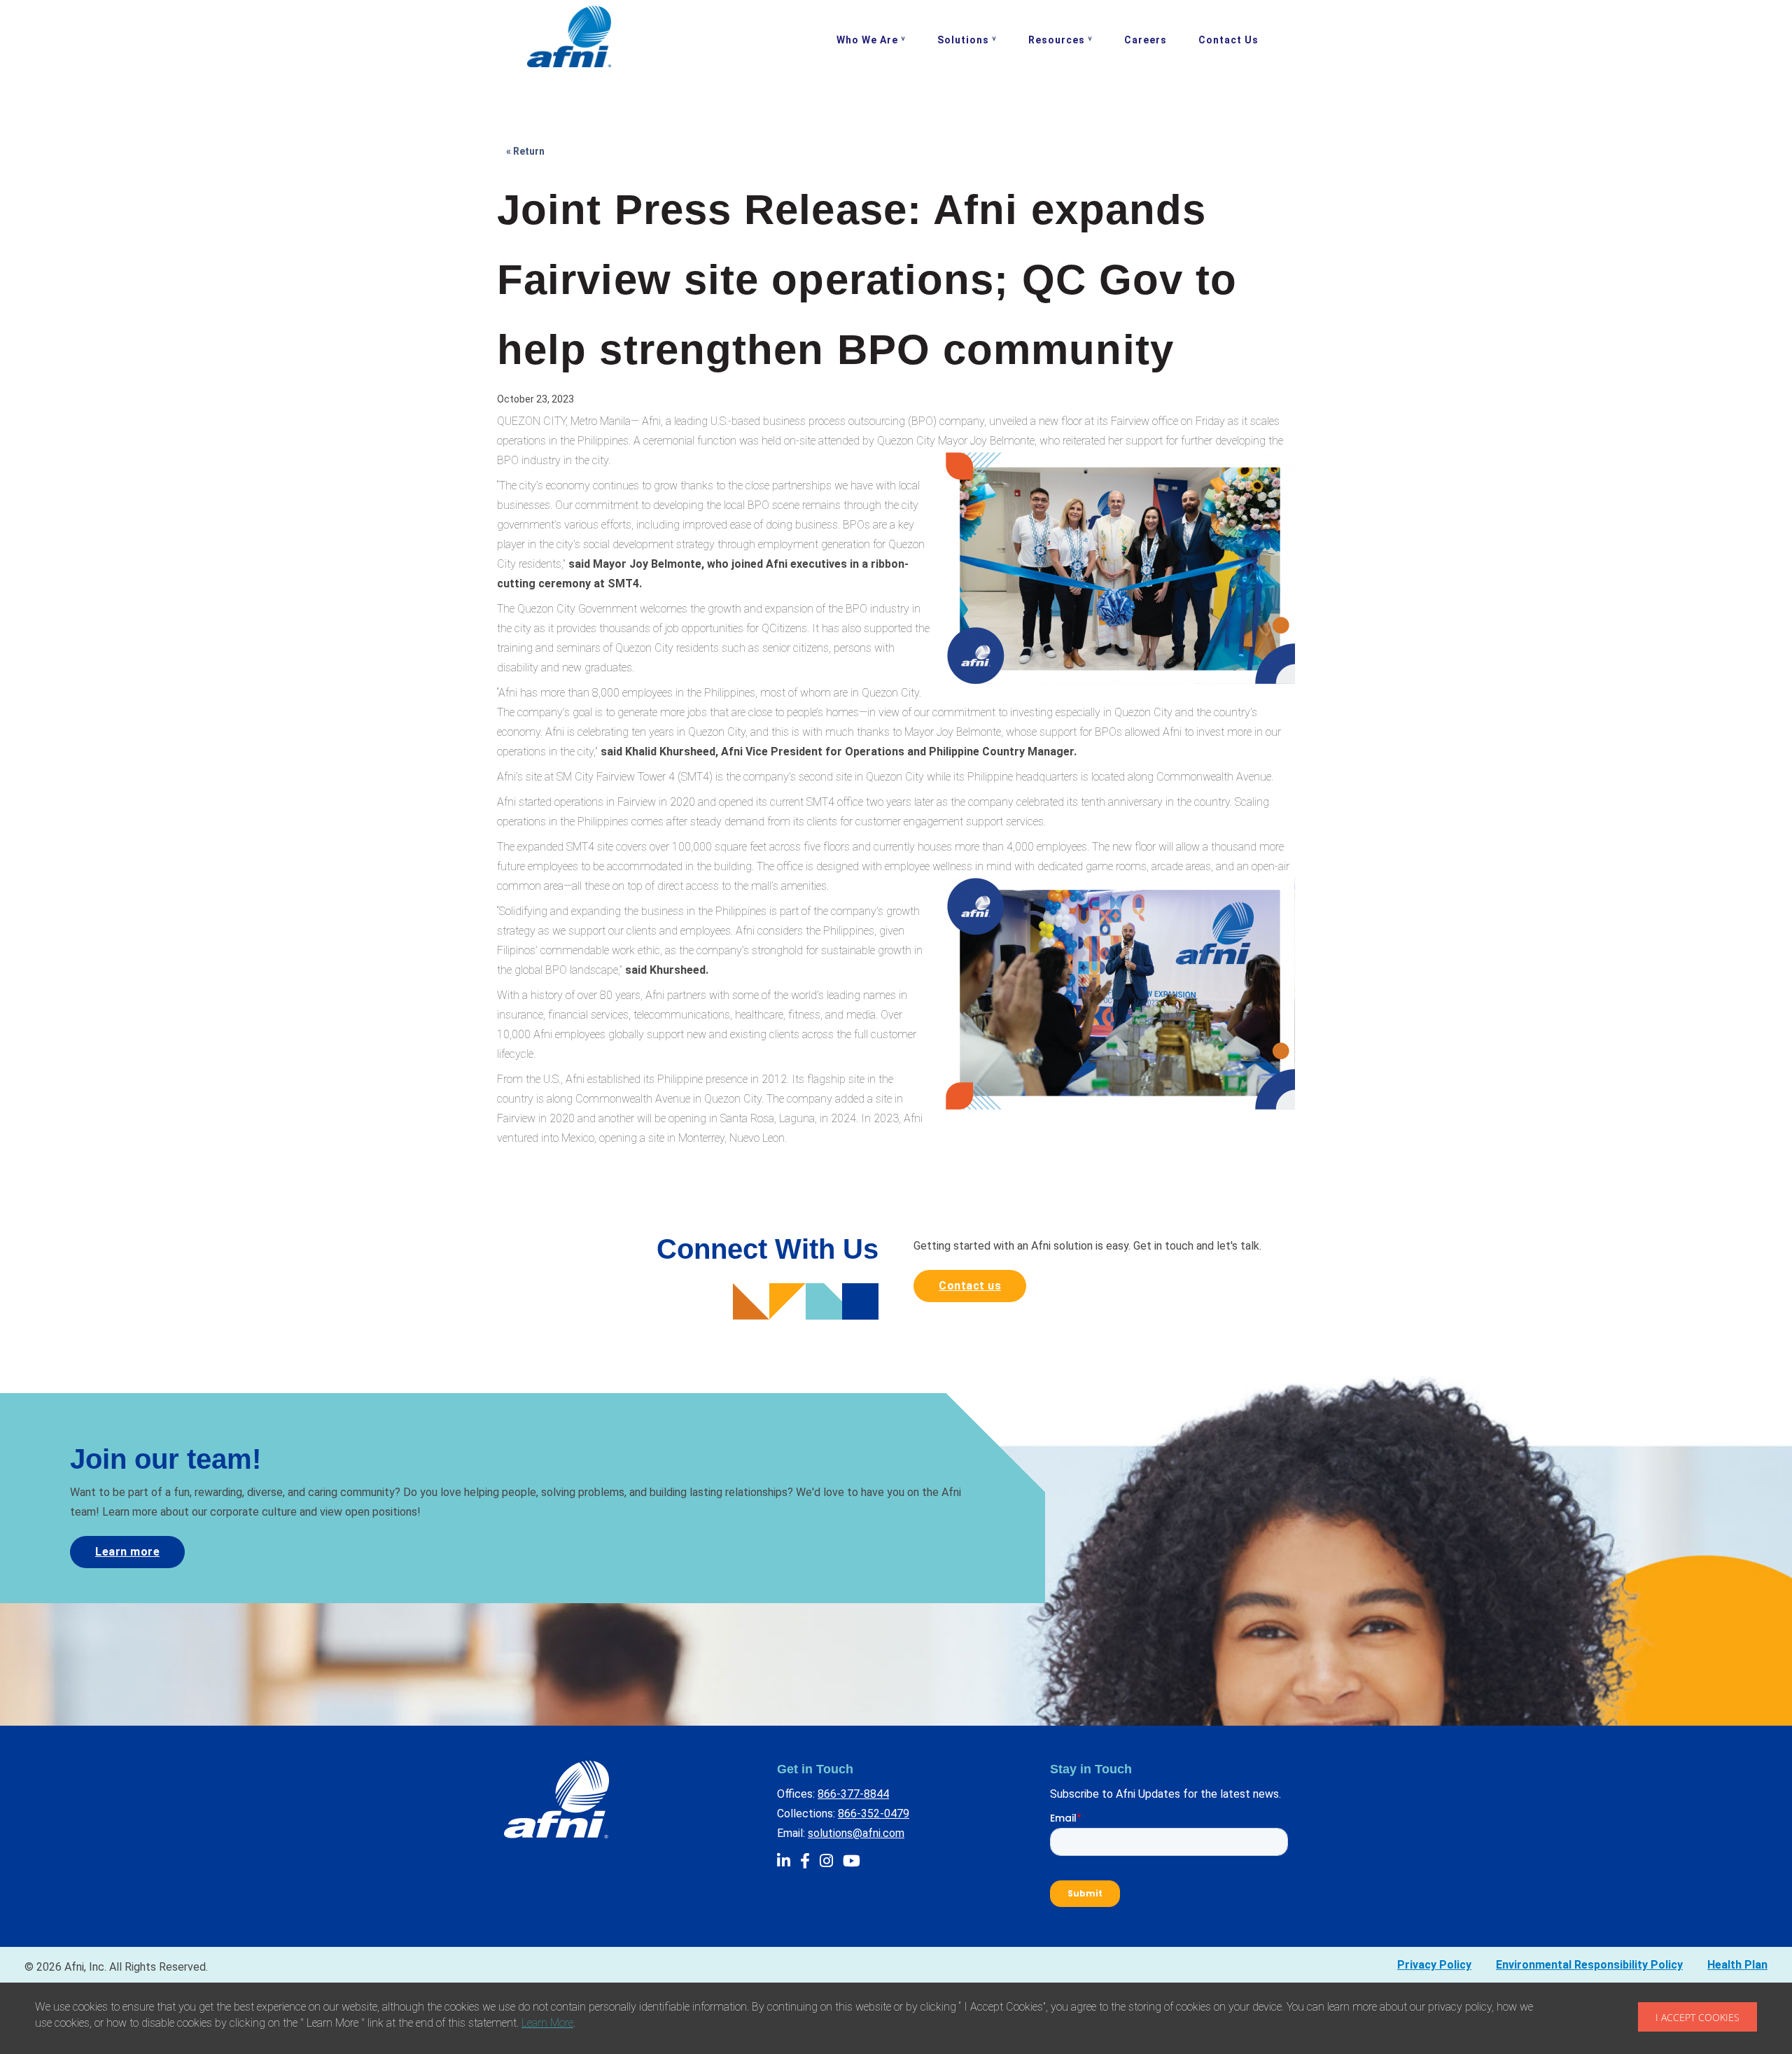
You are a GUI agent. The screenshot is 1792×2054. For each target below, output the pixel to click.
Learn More (547, 2023)
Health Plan (1737, 1965)
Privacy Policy (1434, 1965)
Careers (1146, 40)
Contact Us (1228, 40)
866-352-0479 (874, 1814)
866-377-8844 (853, 1794)
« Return (525, 151)
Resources (1057, 40)
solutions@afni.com (856, 1833)
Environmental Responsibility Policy (1589, 1965)
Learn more (127, 1552)
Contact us (970, 1286)
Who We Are (867, 40)
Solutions (963, 40)
